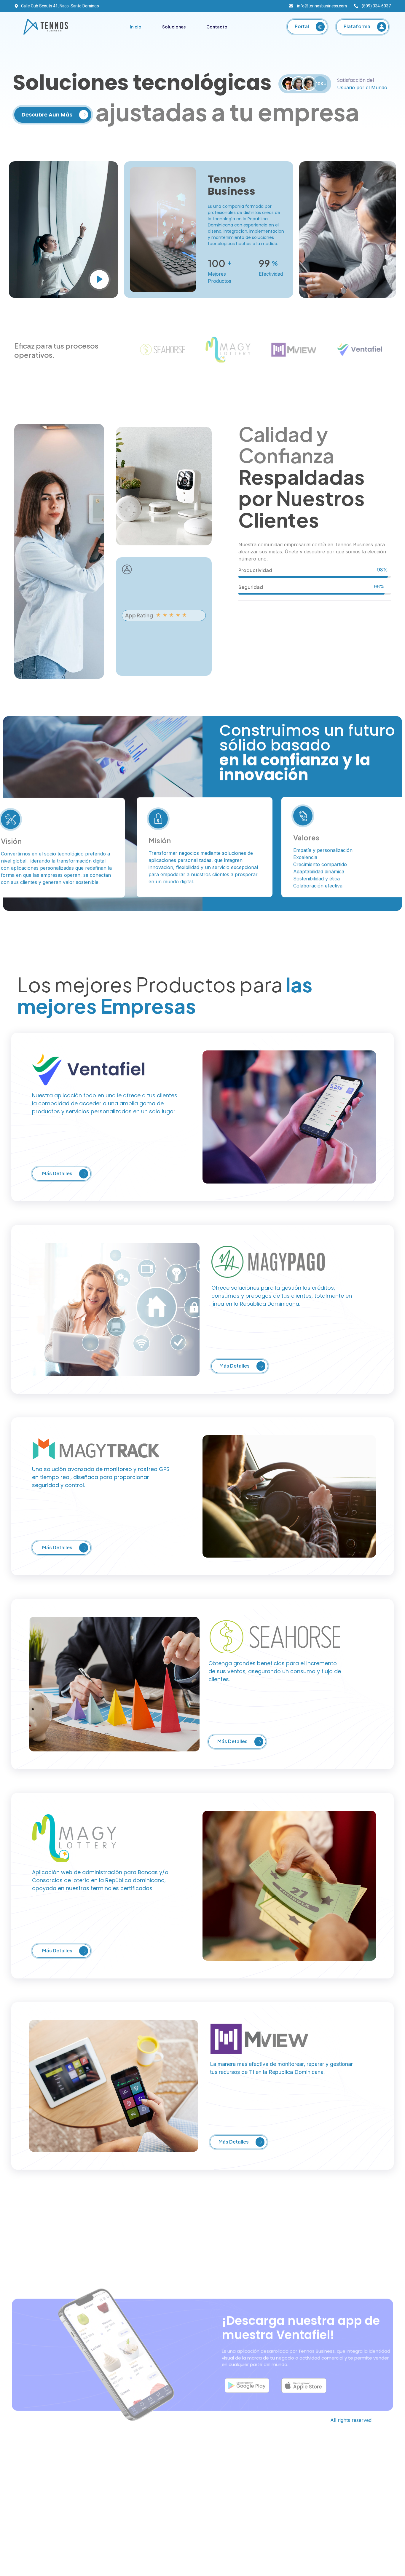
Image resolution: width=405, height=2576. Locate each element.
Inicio (136, 27)
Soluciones (174, 27)
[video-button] (99, 280)
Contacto (217, 27)
